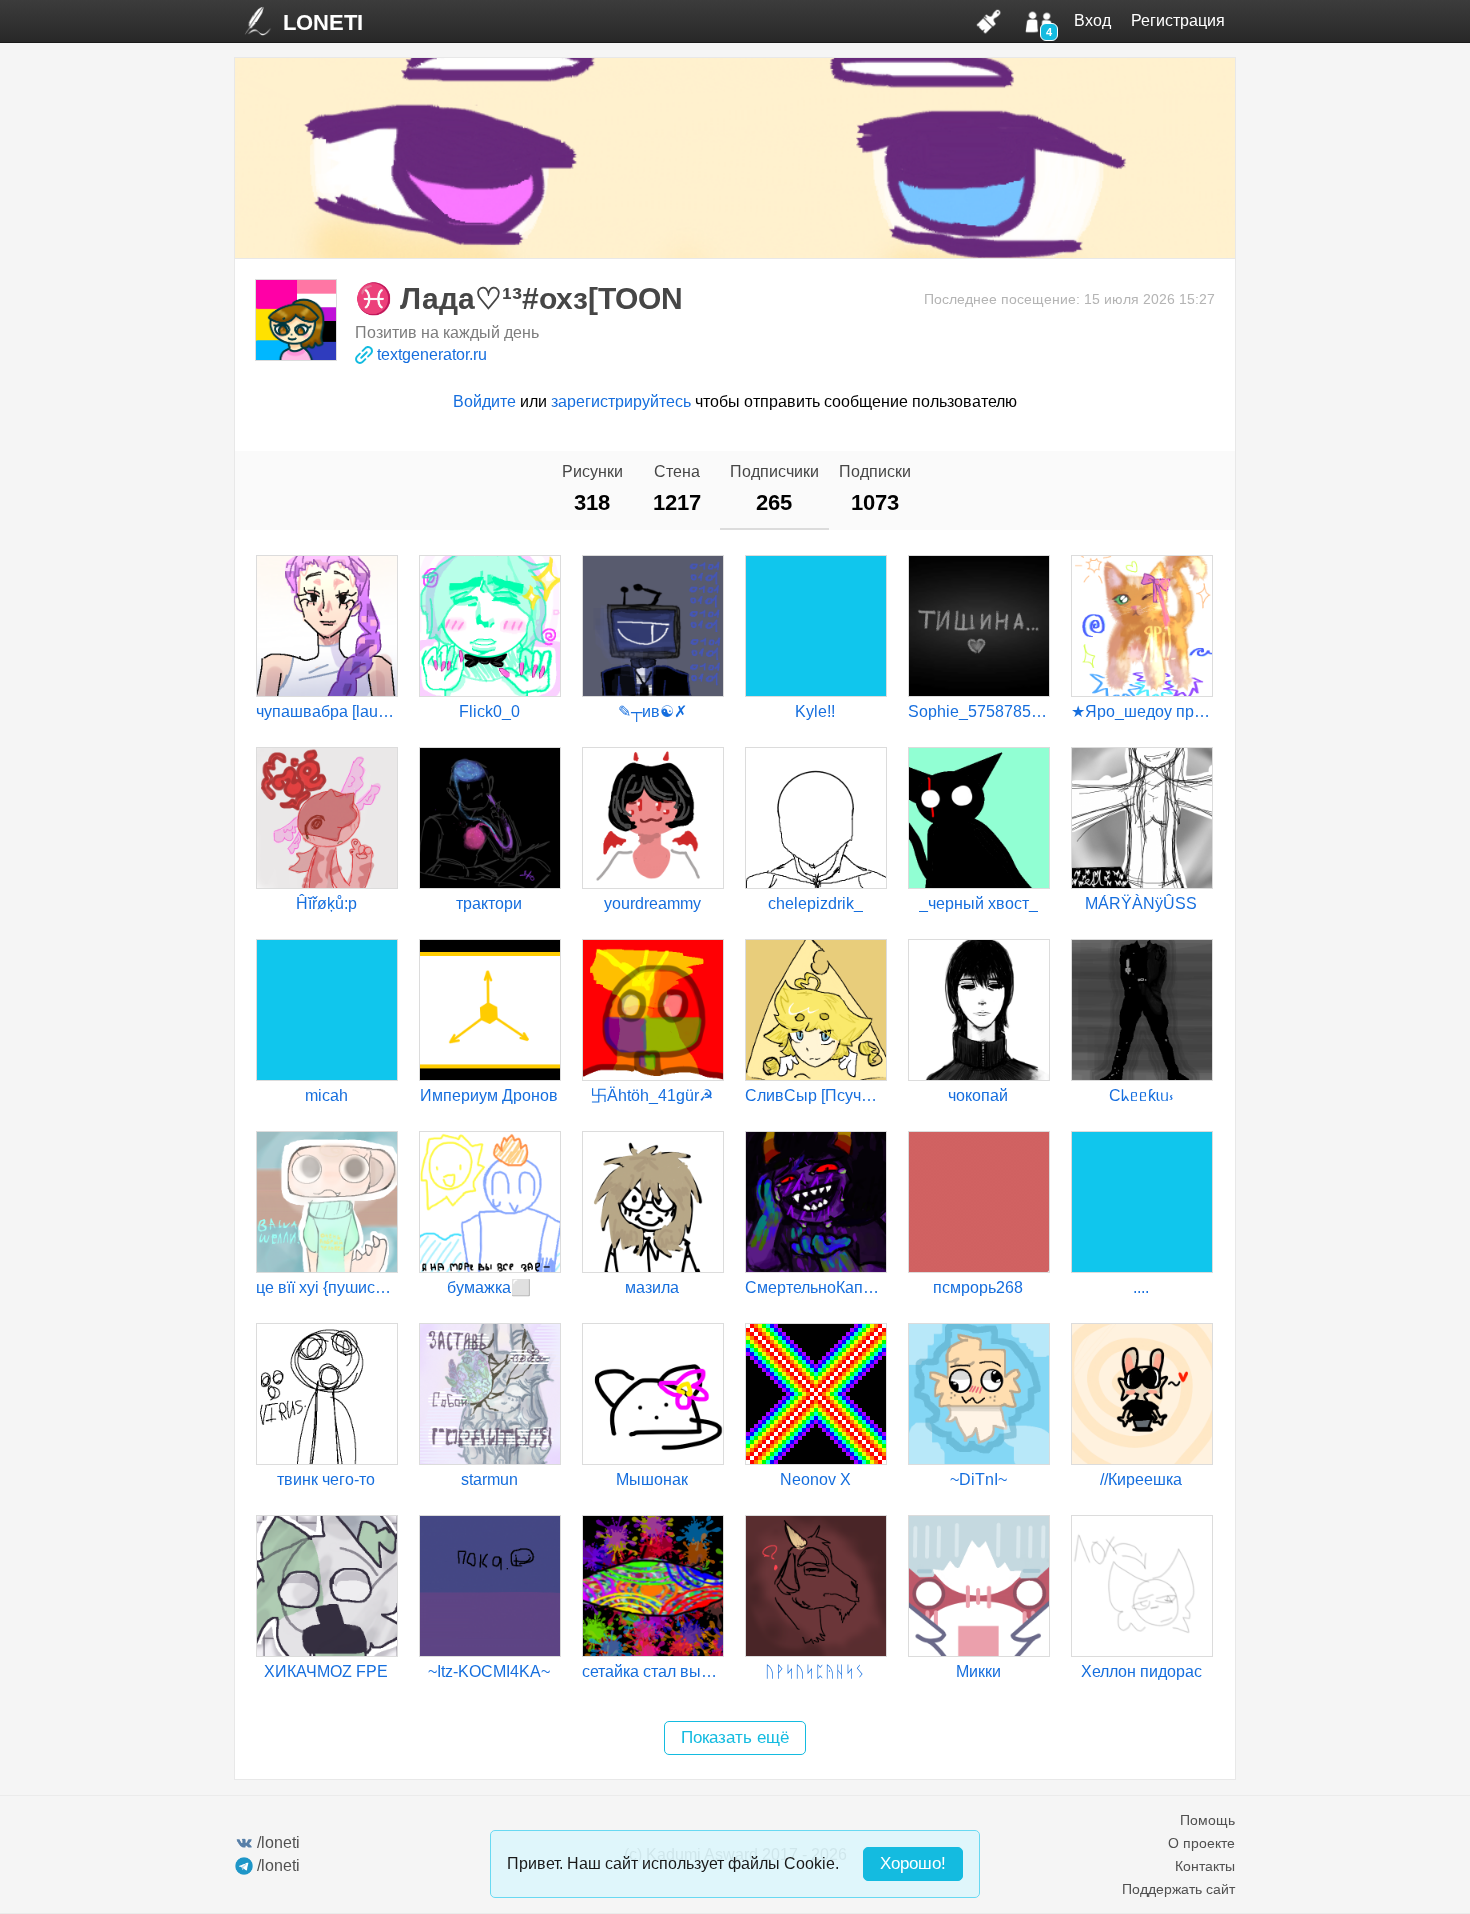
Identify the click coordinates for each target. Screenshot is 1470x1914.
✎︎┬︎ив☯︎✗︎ (652, 711)
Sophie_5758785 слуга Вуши (978, 711)
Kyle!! (815, 711)
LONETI (323, 22)
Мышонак (652, 1479)
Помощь (1207, 1820)
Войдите (484, 401)
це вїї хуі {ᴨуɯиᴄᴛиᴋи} (326, 1287)
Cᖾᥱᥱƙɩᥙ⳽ (1141, 1095)
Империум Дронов (489, 1095)
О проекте (1201, 1843)
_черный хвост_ (978, 903)
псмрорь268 (978, 1287)
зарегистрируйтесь (621, 401)
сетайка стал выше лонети (652, 1671)
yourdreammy (652, 903)
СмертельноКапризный (815, 1287)
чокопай (978, 1095)
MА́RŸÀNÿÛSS (1141, 903)
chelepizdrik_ (815, 903)
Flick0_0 (489, 711)
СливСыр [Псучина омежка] (815, 1095)
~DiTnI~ (978, 1479)
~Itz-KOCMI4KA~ (489, 1671)
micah (326, 1095)
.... (1141, 1287)
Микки (978, 1671)
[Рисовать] (989, 21)
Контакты (1205, 1866)
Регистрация (1178, 20)
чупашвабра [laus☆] (326, 711)
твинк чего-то (326, 1479)
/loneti (278, 1842)
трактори (489, 903)
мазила (652, 1287)
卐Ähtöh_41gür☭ (652, 1095)
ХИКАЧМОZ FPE (326, 1671)
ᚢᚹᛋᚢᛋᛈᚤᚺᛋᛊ (815, 1671)
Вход (1092, 20)
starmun (489, 1479)
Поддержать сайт (1178, 1889)
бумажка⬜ (489, 1287)
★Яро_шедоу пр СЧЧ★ (1141, 711)
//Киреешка (1141, 1479)
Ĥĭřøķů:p (326, 903)
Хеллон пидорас (1141, 1671)
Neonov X (815, 1479)
